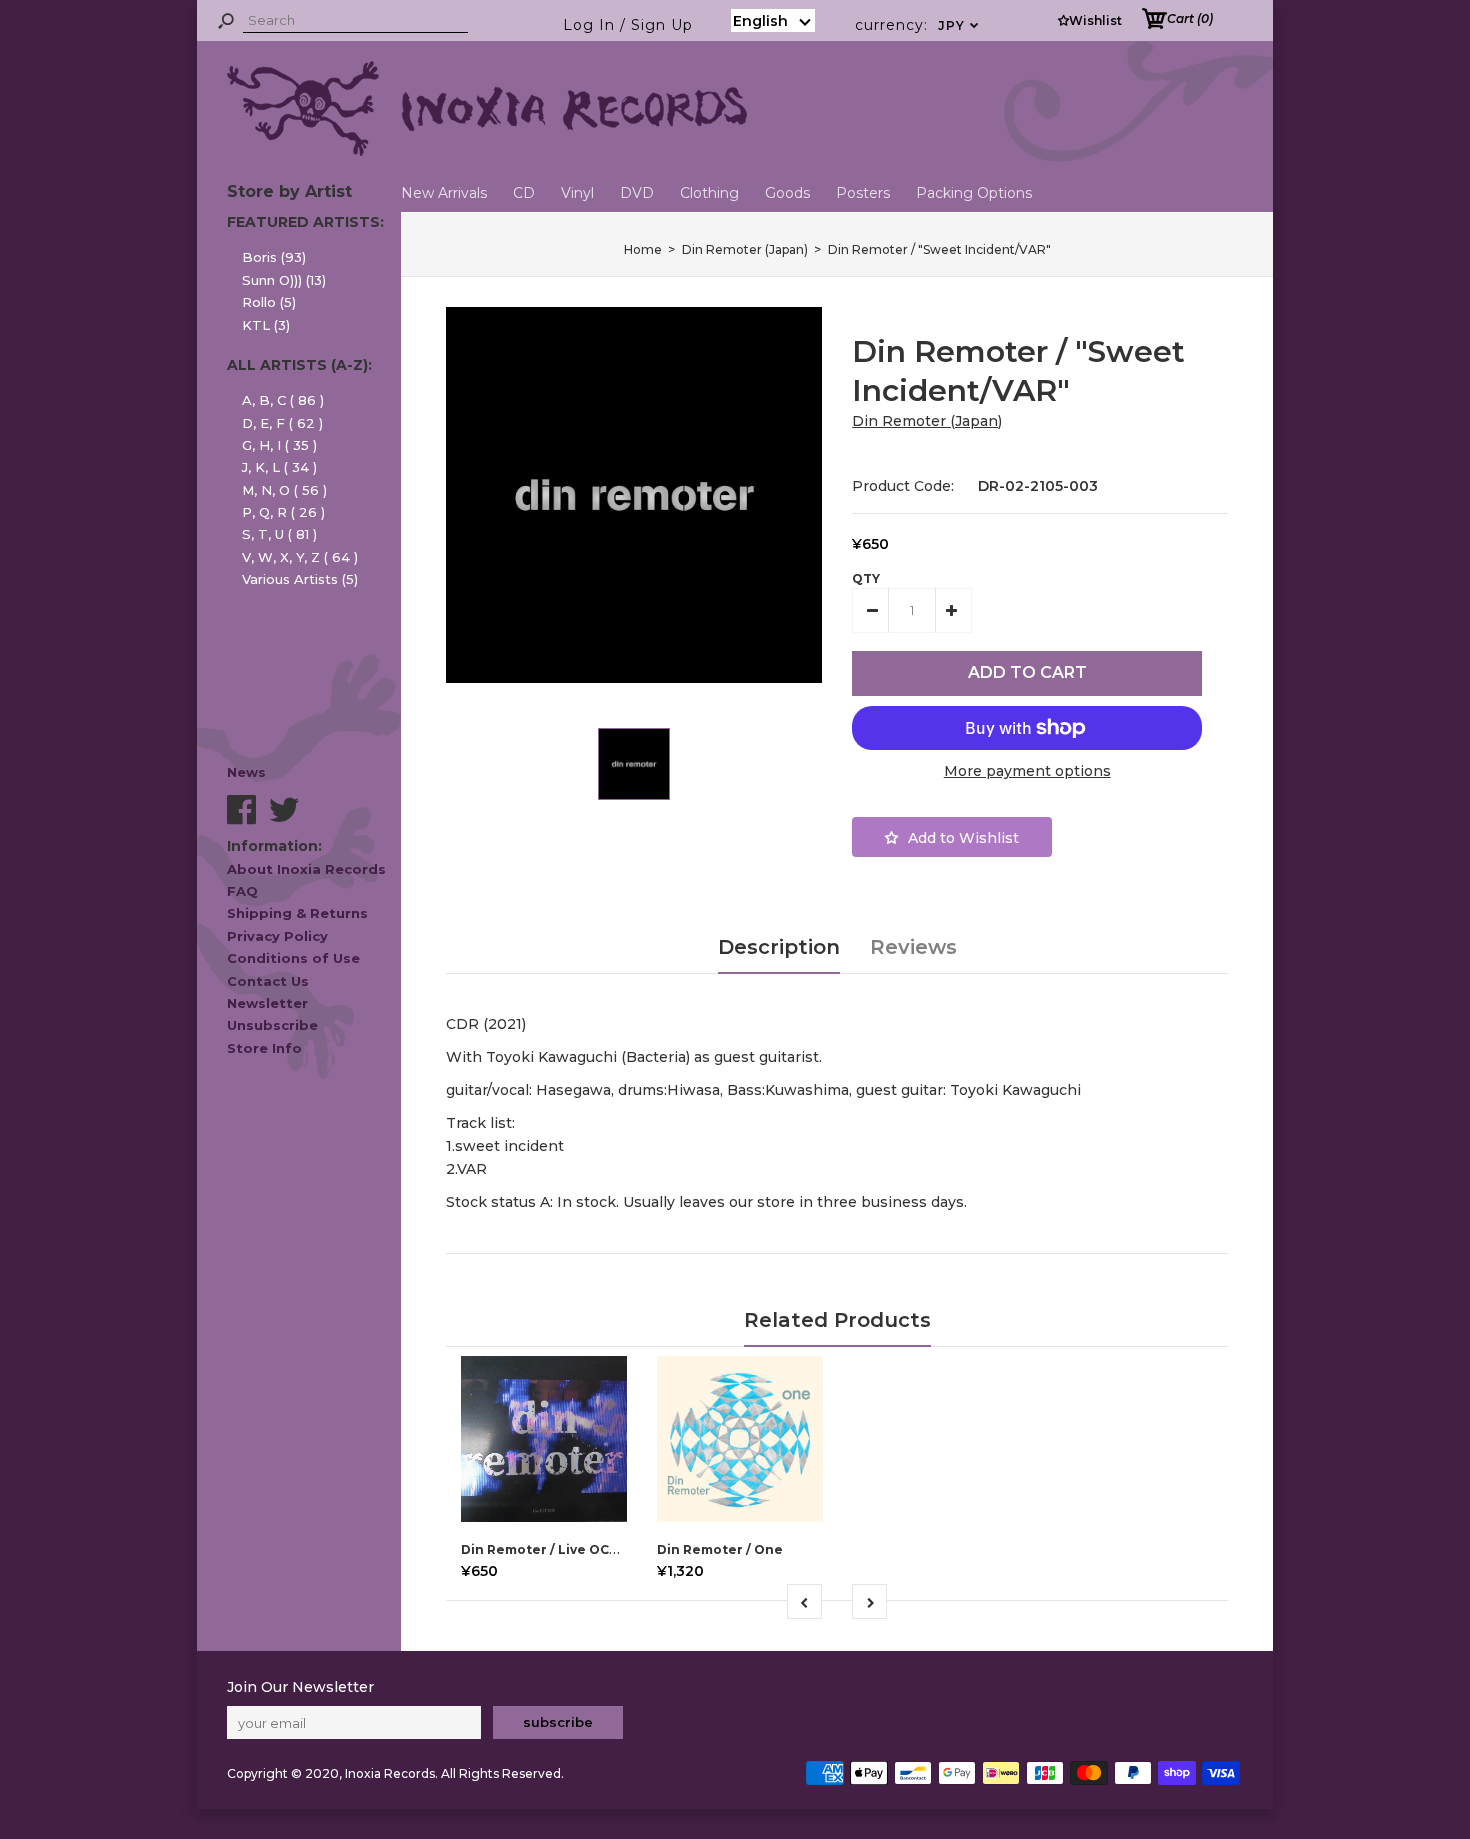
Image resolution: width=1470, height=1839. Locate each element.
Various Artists (300, 579)
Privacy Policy (277, 936)
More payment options (1027, 771)
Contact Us (268, 981)
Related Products (837, 1320)
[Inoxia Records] (487, 151)
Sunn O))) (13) (284, 280)
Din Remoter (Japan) (927, 421)
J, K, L (279, 467)
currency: (917, 25)
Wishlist (1095, 20)
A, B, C (283, 400)
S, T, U (279, 534)
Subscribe (558, 1722)
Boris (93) (274, 257)
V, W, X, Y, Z (300, 557)
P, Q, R (283, 512)
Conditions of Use (293, 958)
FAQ (242, 891)
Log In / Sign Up (628, 25)
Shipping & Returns (297, 913)
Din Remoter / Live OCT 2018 (556, 1549)
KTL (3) (266, 325)
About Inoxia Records (306, 869)
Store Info (264, 1048)
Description (779, 947)
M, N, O (284, 490)
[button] (773, 20)
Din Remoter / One (720, 1549)
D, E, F (282, 423)
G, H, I (279, 445)
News (246, 772)
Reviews (913, 947)
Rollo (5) (269, 302)
